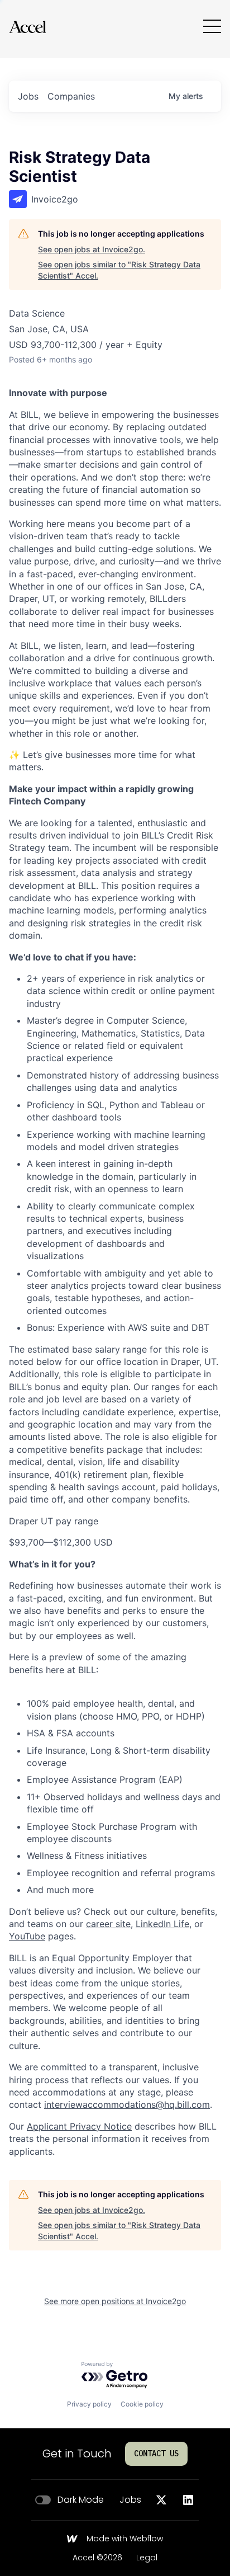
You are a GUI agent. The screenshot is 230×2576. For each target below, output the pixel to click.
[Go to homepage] (27, 27)
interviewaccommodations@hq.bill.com (127, 2104)
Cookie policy (142, 2404)
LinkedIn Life (162, 1924)
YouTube (27, 1936)
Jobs (130, 2500)
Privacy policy (89, 2404)
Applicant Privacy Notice (79, 2126)
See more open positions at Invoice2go (115, 2301)
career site (108, 1924)
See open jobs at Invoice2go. (92, 249)
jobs (28, 96)
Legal (147, 2558)
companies (71, 96)
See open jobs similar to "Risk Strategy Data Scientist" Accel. (119, 270)
